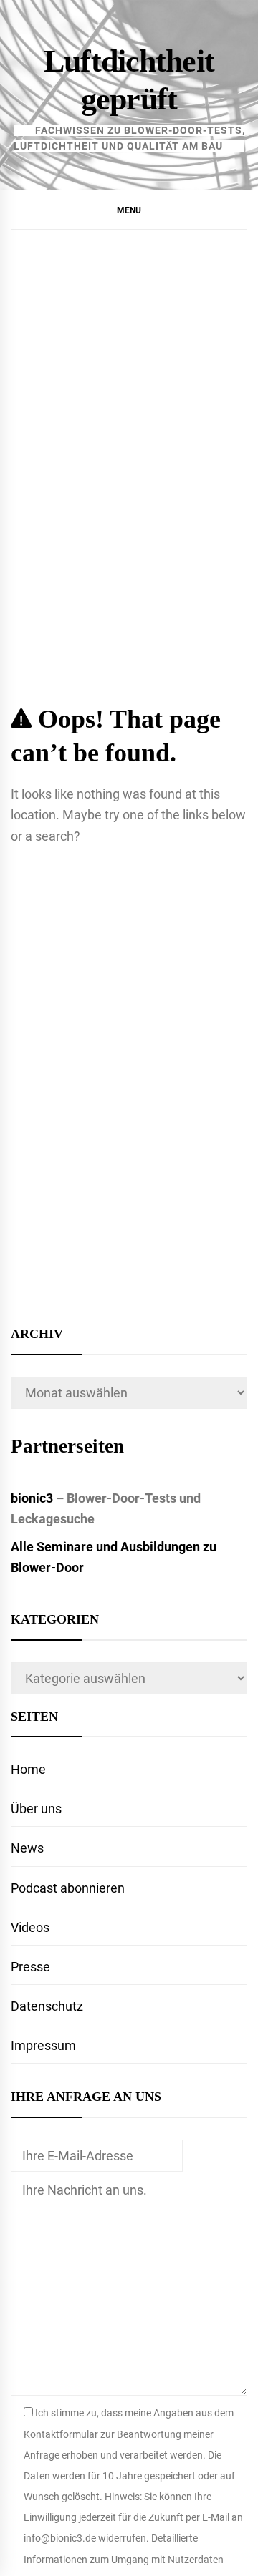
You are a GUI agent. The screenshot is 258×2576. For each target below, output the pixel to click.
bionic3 (32, 1498)
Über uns (36, 1809)
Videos (30, 1927)
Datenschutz (47, 2006)
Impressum (43, 2045)
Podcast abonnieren (68, 1888)
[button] (129, 210)
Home (28, 1769)
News (27, 1848)
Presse (30, 1967)
